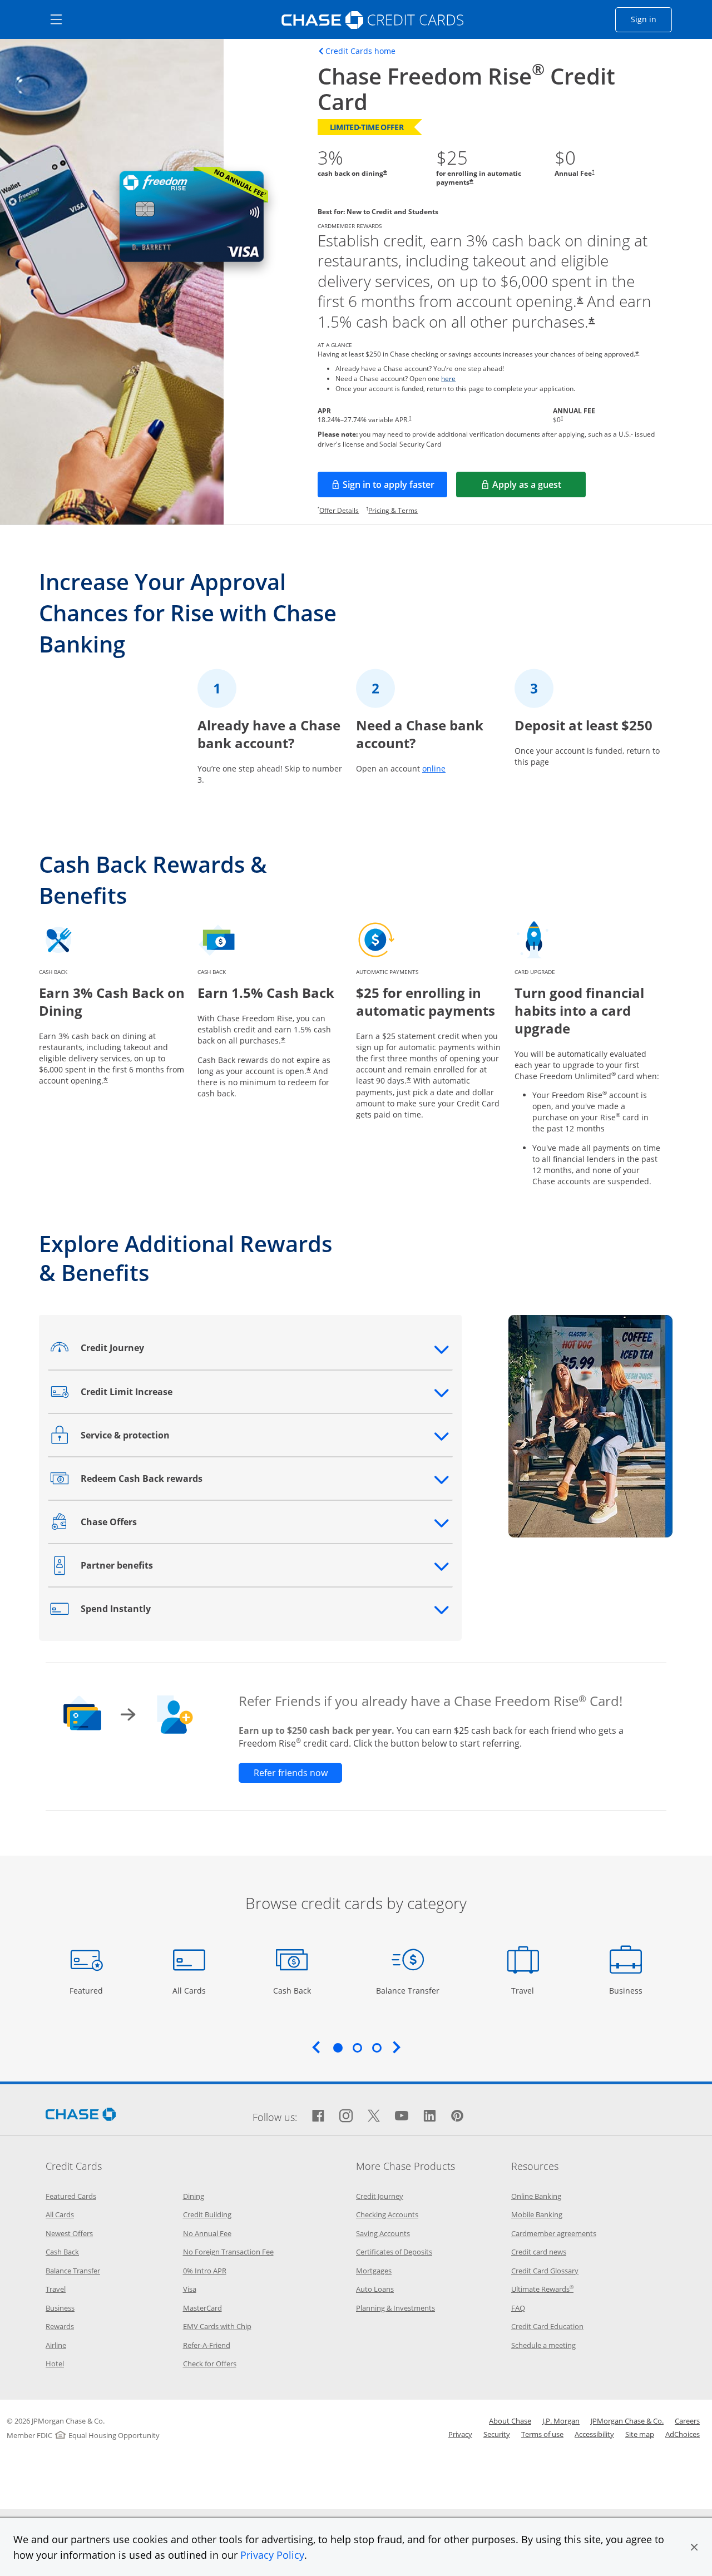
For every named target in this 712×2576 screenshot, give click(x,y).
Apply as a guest (539, 488)
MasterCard (202, 2308)
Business (627, 1990)
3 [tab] (377, 2048)
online (434, 768)
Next (397, 2047)
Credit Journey (380, 2196)
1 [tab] (338, 2048)
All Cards (191, 1990)
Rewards (60, 2326)
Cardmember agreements (554, 2233)
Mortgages (374, 2271)
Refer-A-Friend (207, 2345)
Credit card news (539, 2252)
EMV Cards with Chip (217, 2326)
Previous (316, 2047)
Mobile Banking (537, 2214)
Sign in (651, 19)
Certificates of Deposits (394, 2252)
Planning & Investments (395, 2308)
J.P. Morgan (561, 2421)
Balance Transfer (408, 1990)
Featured (88, 1990)
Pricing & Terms (393, 510)
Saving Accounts (383, 2233)
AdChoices (683, 2434)
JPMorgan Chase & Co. (627, 2421)
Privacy (460, 2434)
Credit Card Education (547, 2326)
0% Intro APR (205, 2271)
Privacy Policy (272, 2555)
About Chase (510, 2421)
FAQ (518, 2308)
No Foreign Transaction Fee (228, 2252)
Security (497, 2434)
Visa (190, 2289)
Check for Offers (210, 2364)
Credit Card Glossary (545, 2271)
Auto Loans (375, 2289)
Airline (56, 2345)
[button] (694, 2547)
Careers (687, 2421)
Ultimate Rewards (542, 2289)
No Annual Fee (207, 2233)
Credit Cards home (360, 51)
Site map (640, 2434)
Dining (194, 2196)
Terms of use (542, 2434)
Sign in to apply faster (395, 488)
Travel (527, 1990)
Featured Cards (71, 2196)
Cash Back (292, 1990)
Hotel (55, 2364)
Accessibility (594, 2434)
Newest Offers (69, 2233)
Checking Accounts (387, 2214)
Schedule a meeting (543, 2345)
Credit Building (207, 2214)
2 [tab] (357, 2048)
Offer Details (339, 510)
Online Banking (536, 2196)
